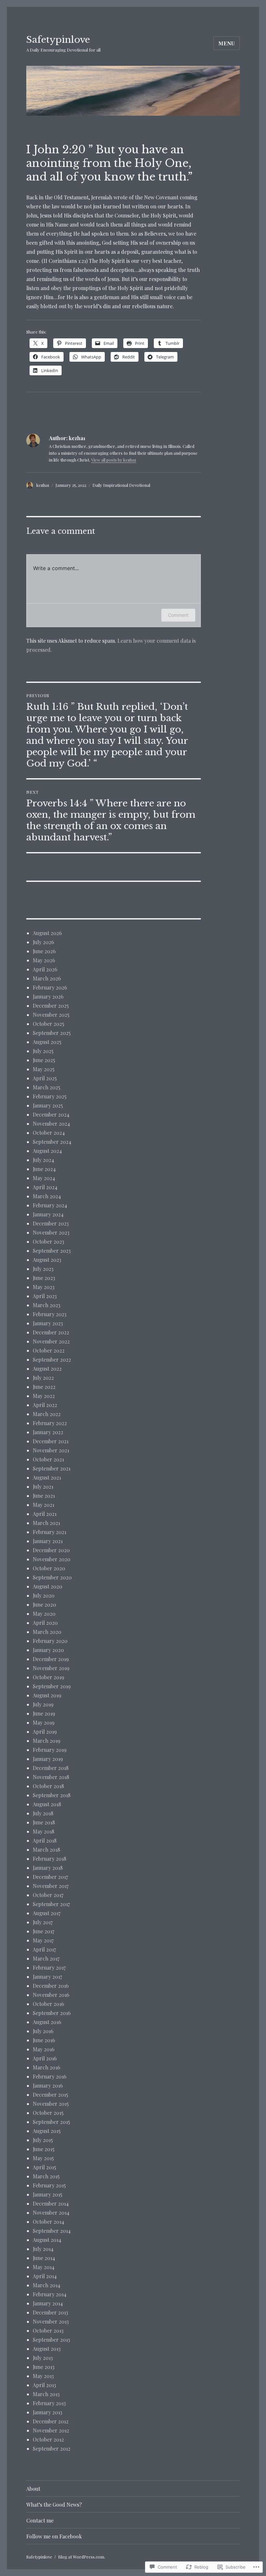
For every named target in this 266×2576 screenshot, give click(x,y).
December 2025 (51, 1006)
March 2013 (46, 2394)
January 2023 (48, 1323)
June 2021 (44, 1496)
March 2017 (46, 1958)
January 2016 (48, 2085)
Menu (227, 43)
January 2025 (48, 1105)
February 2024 (50, 1205)
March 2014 (47, 2285)
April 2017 (44, 1949)
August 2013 (47, 2349)
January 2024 (48, 1214)
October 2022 (49, 1350)
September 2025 (52, 1033)
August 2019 (47, 1695)
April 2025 (45, 1078)
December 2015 (50, 2095)
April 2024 (45, 1187)
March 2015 (46, 2176)
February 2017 (49, 1967)
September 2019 (52, 1686)
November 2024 (51, 1124)
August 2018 (47, 1804)
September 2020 (52, 1577)
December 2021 (51, 1441)
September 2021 (52, 1468)
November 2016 (51, 1995)
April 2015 (44, 2167)
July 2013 (43, 2358)
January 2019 (48, 1759)
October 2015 (48, 2113)
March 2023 (47, 1305)
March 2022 (47, 1414)
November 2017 (51, 1886)
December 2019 (51, 1659)
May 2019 (44, 1722)
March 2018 (46, 1850)
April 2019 (45, 1732)
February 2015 (49, 2185)
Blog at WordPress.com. (82, 2557)
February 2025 (50, 1096)
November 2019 (51, 1668)
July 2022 (43, 1378)
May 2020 (44, 1614)
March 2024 (47, 1196)
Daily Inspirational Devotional (121, 485)
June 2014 (44, 2258)
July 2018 (43, 1813)
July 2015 (43, 2140)
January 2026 (48, 996)
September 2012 (52, 2448)
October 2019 (48, 1677)
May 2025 (44, 1069)
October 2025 (48, 1024)
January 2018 (48, 1868)
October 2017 (48, 1895)
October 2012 (48, 2439)
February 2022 (50, 1423)
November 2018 (51, 1777)
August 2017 (47, 1913)
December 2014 (51, 2203)
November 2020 (52, 1559)
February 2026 (50, 987)
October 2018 (48, 1786)
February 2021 (49, 1532)
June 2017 (43, 1931)
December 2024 (51, 1114)
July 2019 (43, 1704)
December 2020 (51, 1550)
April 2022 (45, 1405)
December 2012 (51, 2421)
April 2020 (45, 1623)
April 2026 (45, 969)
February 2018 (49, 1859)
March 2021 (46, 1523)
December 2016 (51, 1986)
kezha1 (43, 485)
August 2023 (47, 1260)
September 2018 (52, 1795)
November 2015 (51, 2104)
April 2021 (45, 1514)
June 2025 (44, 1060)
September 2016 (52, 2013)
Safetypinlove (58, 40)
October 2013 (48, 2330)
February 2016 (50, 2076)
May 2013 (43, 2376)
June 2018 (44, 1822)
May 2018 (43, 1831)
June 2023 (44, 1278)
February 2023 (50, 1314)
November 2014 (51, 2213)
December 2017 (50, 1877)
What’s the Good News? (54, 2505)
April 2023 (45, 1296)
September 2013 (51, 2340)
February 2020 (50, 1641)
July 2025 (43, 1051)
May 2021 (43, 1505)
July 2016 (43, 2031)
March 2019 (47, 1741)
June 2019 (44, 1713)
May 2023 (44, 1287)
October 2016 (48, 2004)
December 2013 (50, 2312)
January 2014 (48, 2303)
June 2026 (44, 951)
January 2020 (48, 1650)
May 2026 (44, 960)
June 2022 (44, 1387)
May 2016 (44, 2049)
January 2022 (48, 1432)
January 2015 (48, 2194)
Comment (178, 615)
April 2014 (45, 2276)
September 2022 (52, 1359)
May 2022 (44, 1396)
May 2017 (43, 1940)
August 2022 (47, 1369)
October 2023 (48, 1241)
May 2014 (44, 2267)
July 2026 (43, 942)
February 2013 (49, 2403)
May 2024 (44, 1178)
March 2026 (47, 978)
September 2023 (52, 1251)
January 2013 (48, 2412)
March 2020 (47, 1632)
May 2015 (43, 2158)
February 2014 (50, 2294)
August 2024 (47, 1151)
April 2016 (45, 2058)
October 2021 (48, 1459)
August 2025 (47, 1042)
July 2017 (43, 1922)
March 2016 (47, 2067)
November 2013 (51, 2321)
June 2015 (44, 2149)
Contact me (40, 2520)
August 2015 (47, 2131)
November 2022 (51, 1341)
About (33, 2489)
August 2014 (47, 2240)
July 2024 (43, 1160)
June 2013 (44, 2367)
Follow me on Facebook (54, 2536)
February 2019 (50, 1750)
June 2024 (44, 1169)
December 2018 (51, 1768)
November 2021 (51, 1450)
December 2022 (51, 1332)
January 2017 (47, 1977)
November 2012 (51, 2430)
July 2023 (43, 1269)
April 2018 (45, 1840)
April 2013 (44, 2385)
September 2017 (51, 1904)
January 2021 (48, 1541)
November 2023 (51, 1232)
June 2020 (44, 1604)
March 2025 (47, 1087)
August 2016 (47, 2022)
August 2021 (47, 1477)
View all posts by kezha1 (114, 460)
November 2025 (51, 1015)
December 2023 (51, 1223)
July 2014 (43, 2249)
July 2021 (43, 1487)
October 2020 (49, 1568)
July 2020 (44, 1595)
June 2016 (44, 2040)
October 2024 (49, 1133)
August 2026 (47, 933)
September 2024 (52, 1142)
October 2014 (48, 2222)
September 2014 (52, 2231)
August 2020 (48, 1586)
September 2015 (51, 2122)
